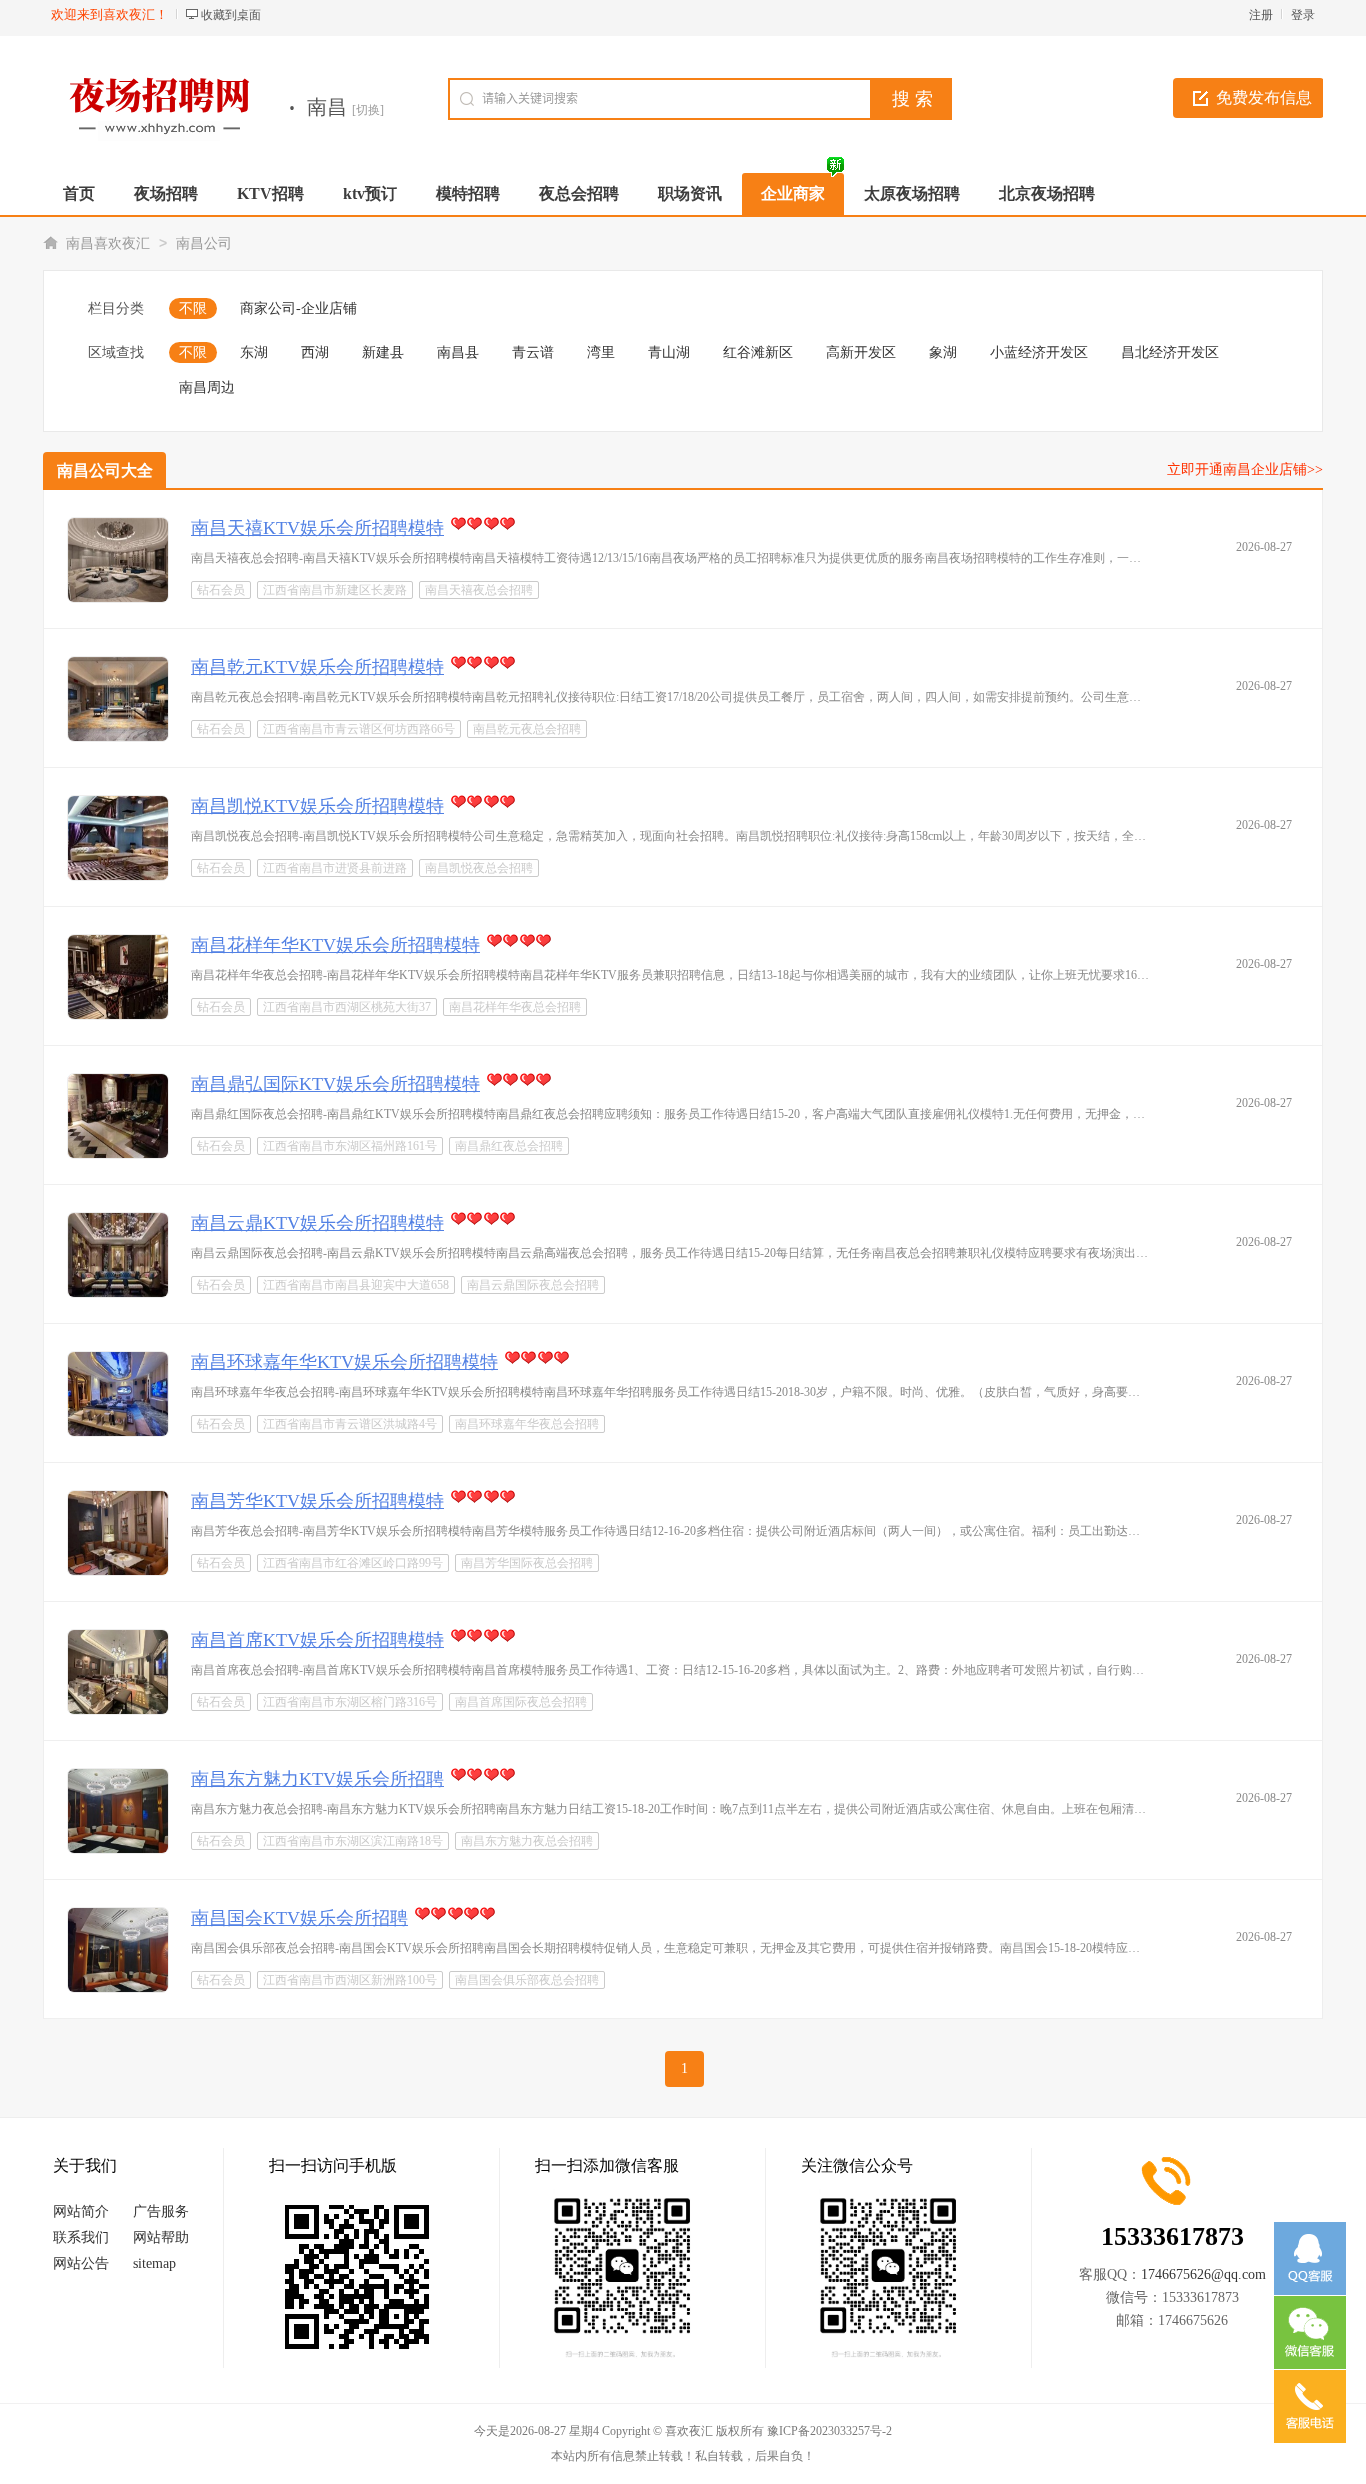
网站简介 (81, 2211)
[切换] (368, 110)
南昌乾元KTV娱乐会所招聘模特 (317, 667)
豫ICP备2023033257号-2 (829, 2431)
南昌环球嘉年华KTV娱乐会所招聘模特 (344, 1362)
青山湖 (669, 352)
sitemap (154, 2263)
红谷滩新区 (758, 352)
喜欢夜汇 (689, 2431)
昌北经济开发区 (1170, 352)
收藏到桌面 (231, 15)
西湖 (315, 352)
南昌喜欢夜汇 (108, 243)
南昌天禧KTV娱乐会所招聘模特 (317, 528)
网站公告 (81, 2263)
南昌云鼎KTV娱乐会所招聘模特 (317, 1223)
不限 (193, 308)
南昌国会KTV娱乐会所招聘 (299, 1918)
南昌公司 (204, 243)
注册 (1261, 15)
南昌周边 (207, 387)
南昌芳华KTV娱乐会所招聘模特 (317, 1501)
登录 (1303, 15)
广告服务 (161, 2211)
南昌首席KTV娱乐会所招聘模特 (317, 1640)
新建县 (383, 352)
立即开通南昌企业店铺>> (1245, 469)
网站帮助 (161, 2237)
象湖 (943, 352)
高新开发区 (861, 352)
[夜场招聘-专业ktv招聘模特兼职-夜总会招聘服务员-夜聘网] (156, 108)
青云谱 (533, 352)
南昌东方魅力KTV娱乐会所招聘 (317, 1779)
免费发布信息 (1264, 97)
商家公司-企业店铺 (298, 308)
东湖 (254, 352)
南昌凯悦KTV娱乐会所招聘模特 (317, 806)
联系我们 (81, 2237)
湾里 (601, 352)
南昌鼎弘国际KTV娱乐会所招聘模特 (335, 1084)
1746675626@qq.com (1203, 2274)
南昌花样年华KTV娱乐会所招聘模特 (335, 945)
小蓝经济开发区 (1039, 352)
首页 (79, 193)
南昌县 (458, 352)
